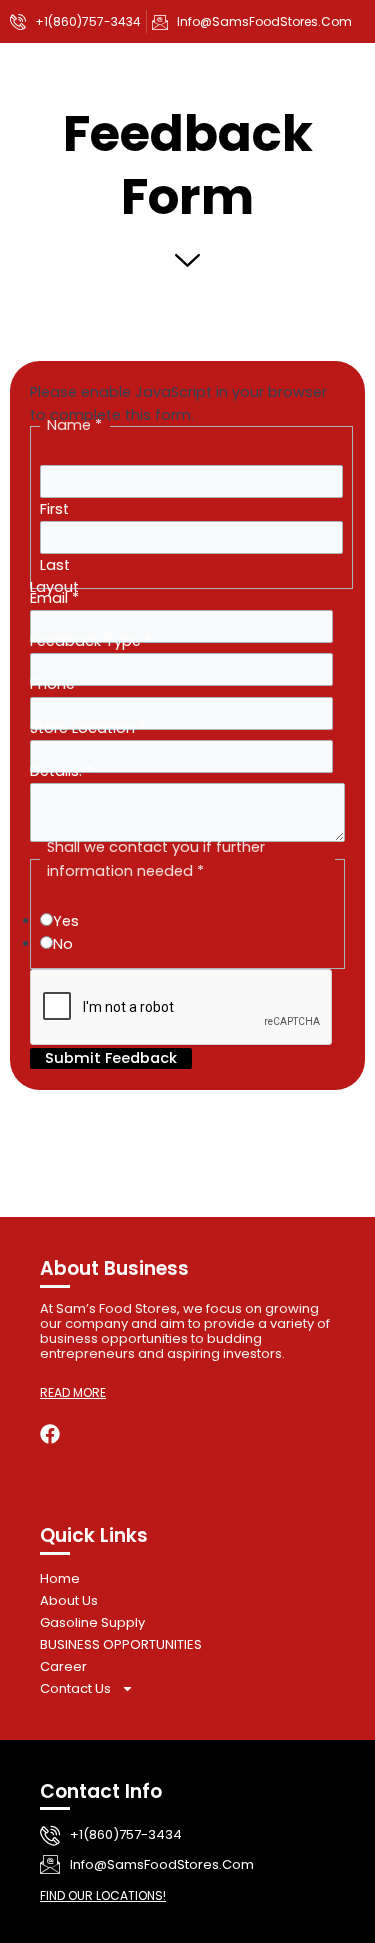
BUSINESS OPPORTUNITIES (121, 1644)
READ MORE (73, 1392)
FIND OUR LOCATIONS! (103, 1895)
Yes (66, 921)
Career (63, 1666)
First (54, 509)
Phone (52, 684)
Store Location (88, 728)
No (63, 944)
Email (54, 598)
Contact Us (75, 1688)
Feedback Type (91, 641)
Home (60, 1578)
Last (55, 565)
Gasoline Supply (92, 1622)
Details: (61, 771)
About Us (69, 1600)
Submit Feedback (111, 1058)
